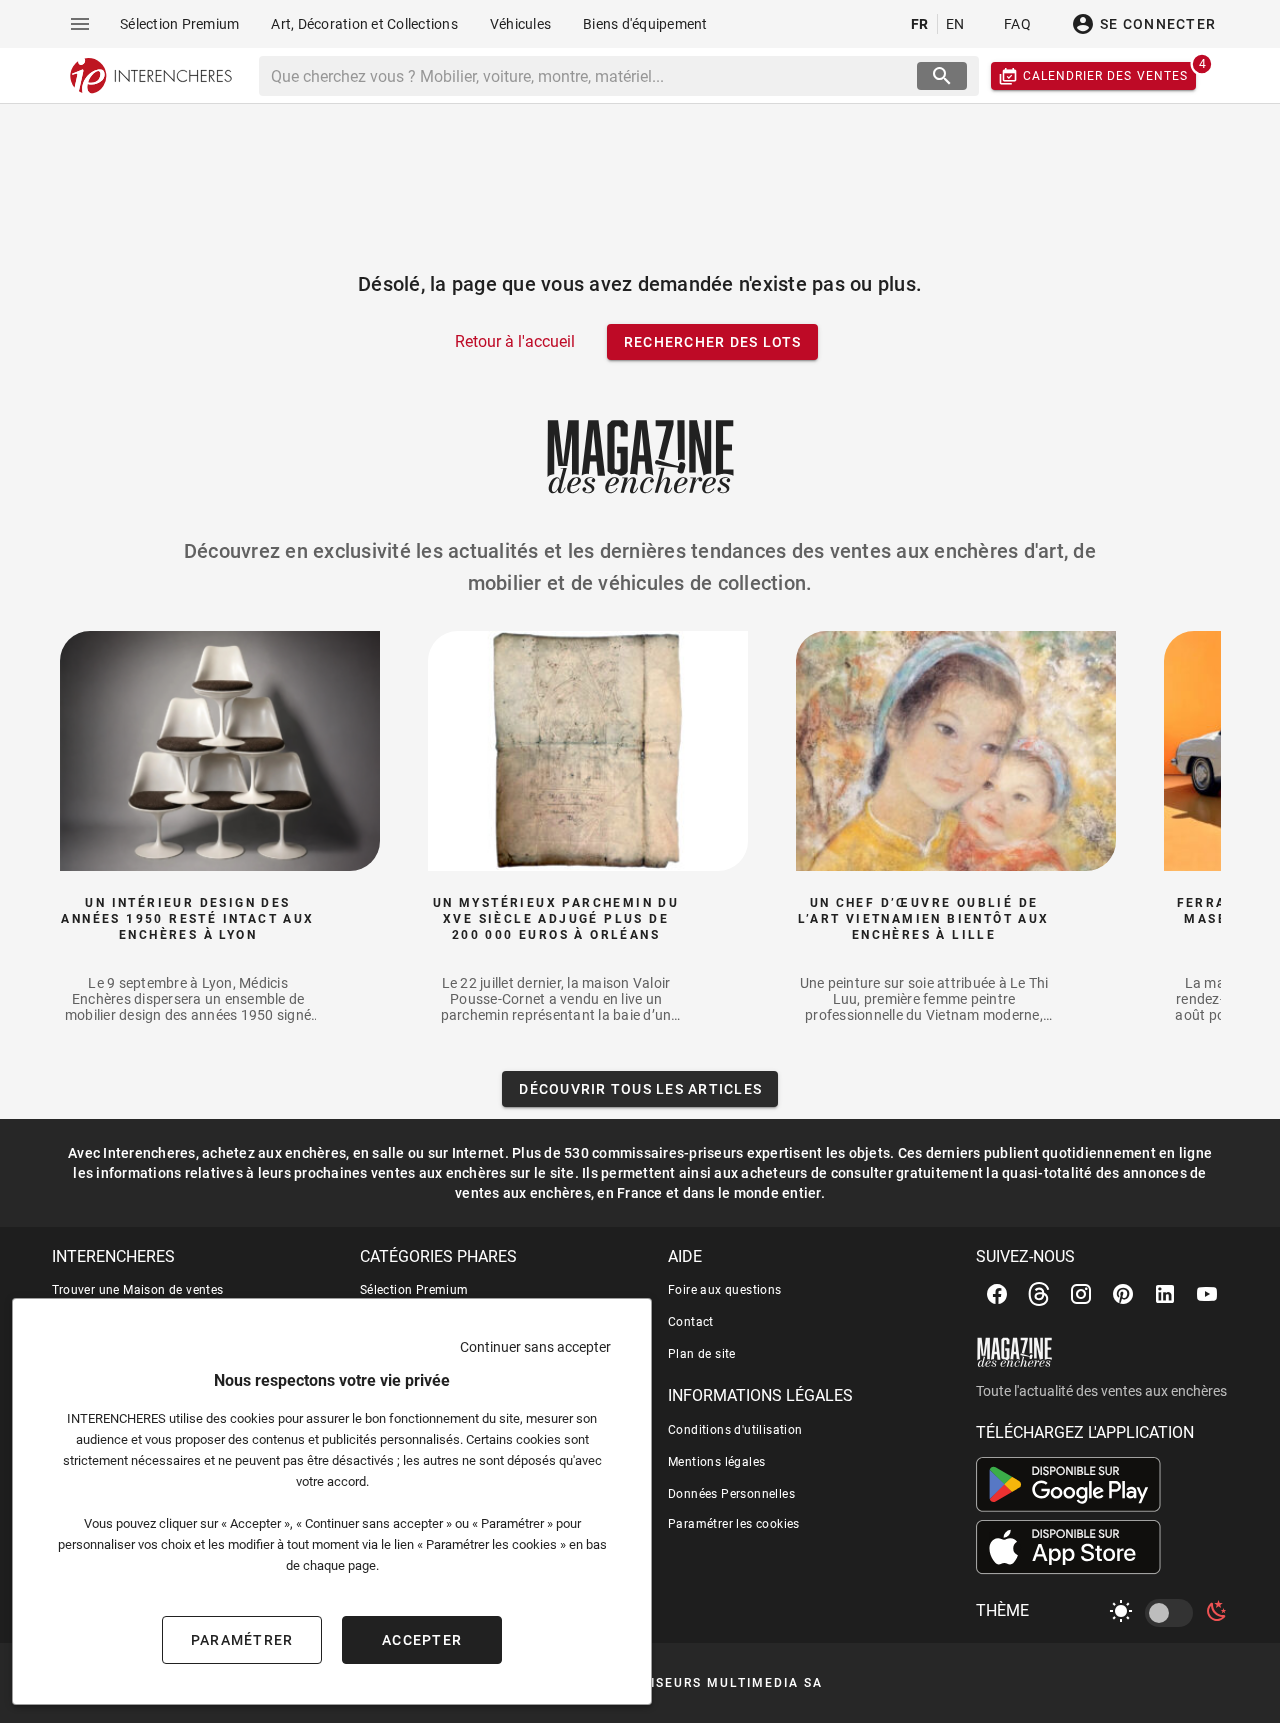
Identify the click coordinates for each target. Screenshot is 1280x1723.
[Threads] (1039, 1294)
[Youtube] (1207, 1294)
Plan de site (702, 1354)
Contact (691, 1322)
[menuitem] (179, 24)
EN (955, 24)
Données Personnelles (731, 1494)
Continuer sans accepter (535, 1347)
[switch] (1173, 1613)
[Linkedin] (1165, 1294)
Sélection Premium (414, 1290)
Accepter (422, 1640)
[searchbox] (590, 76)
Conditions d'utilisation (735, 1430)
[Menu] (80, 24)
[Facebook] (997, 1294)
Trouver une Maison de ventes (138, 1290)
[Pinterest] (1123, 1294)
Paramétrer (242, 1640)
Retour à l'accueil (515, 341)
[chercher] (942, 76)
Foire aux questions (725, 1290)
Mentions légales (716, 1462)
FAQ (1017, 24)
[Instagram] (1081, 1294)
